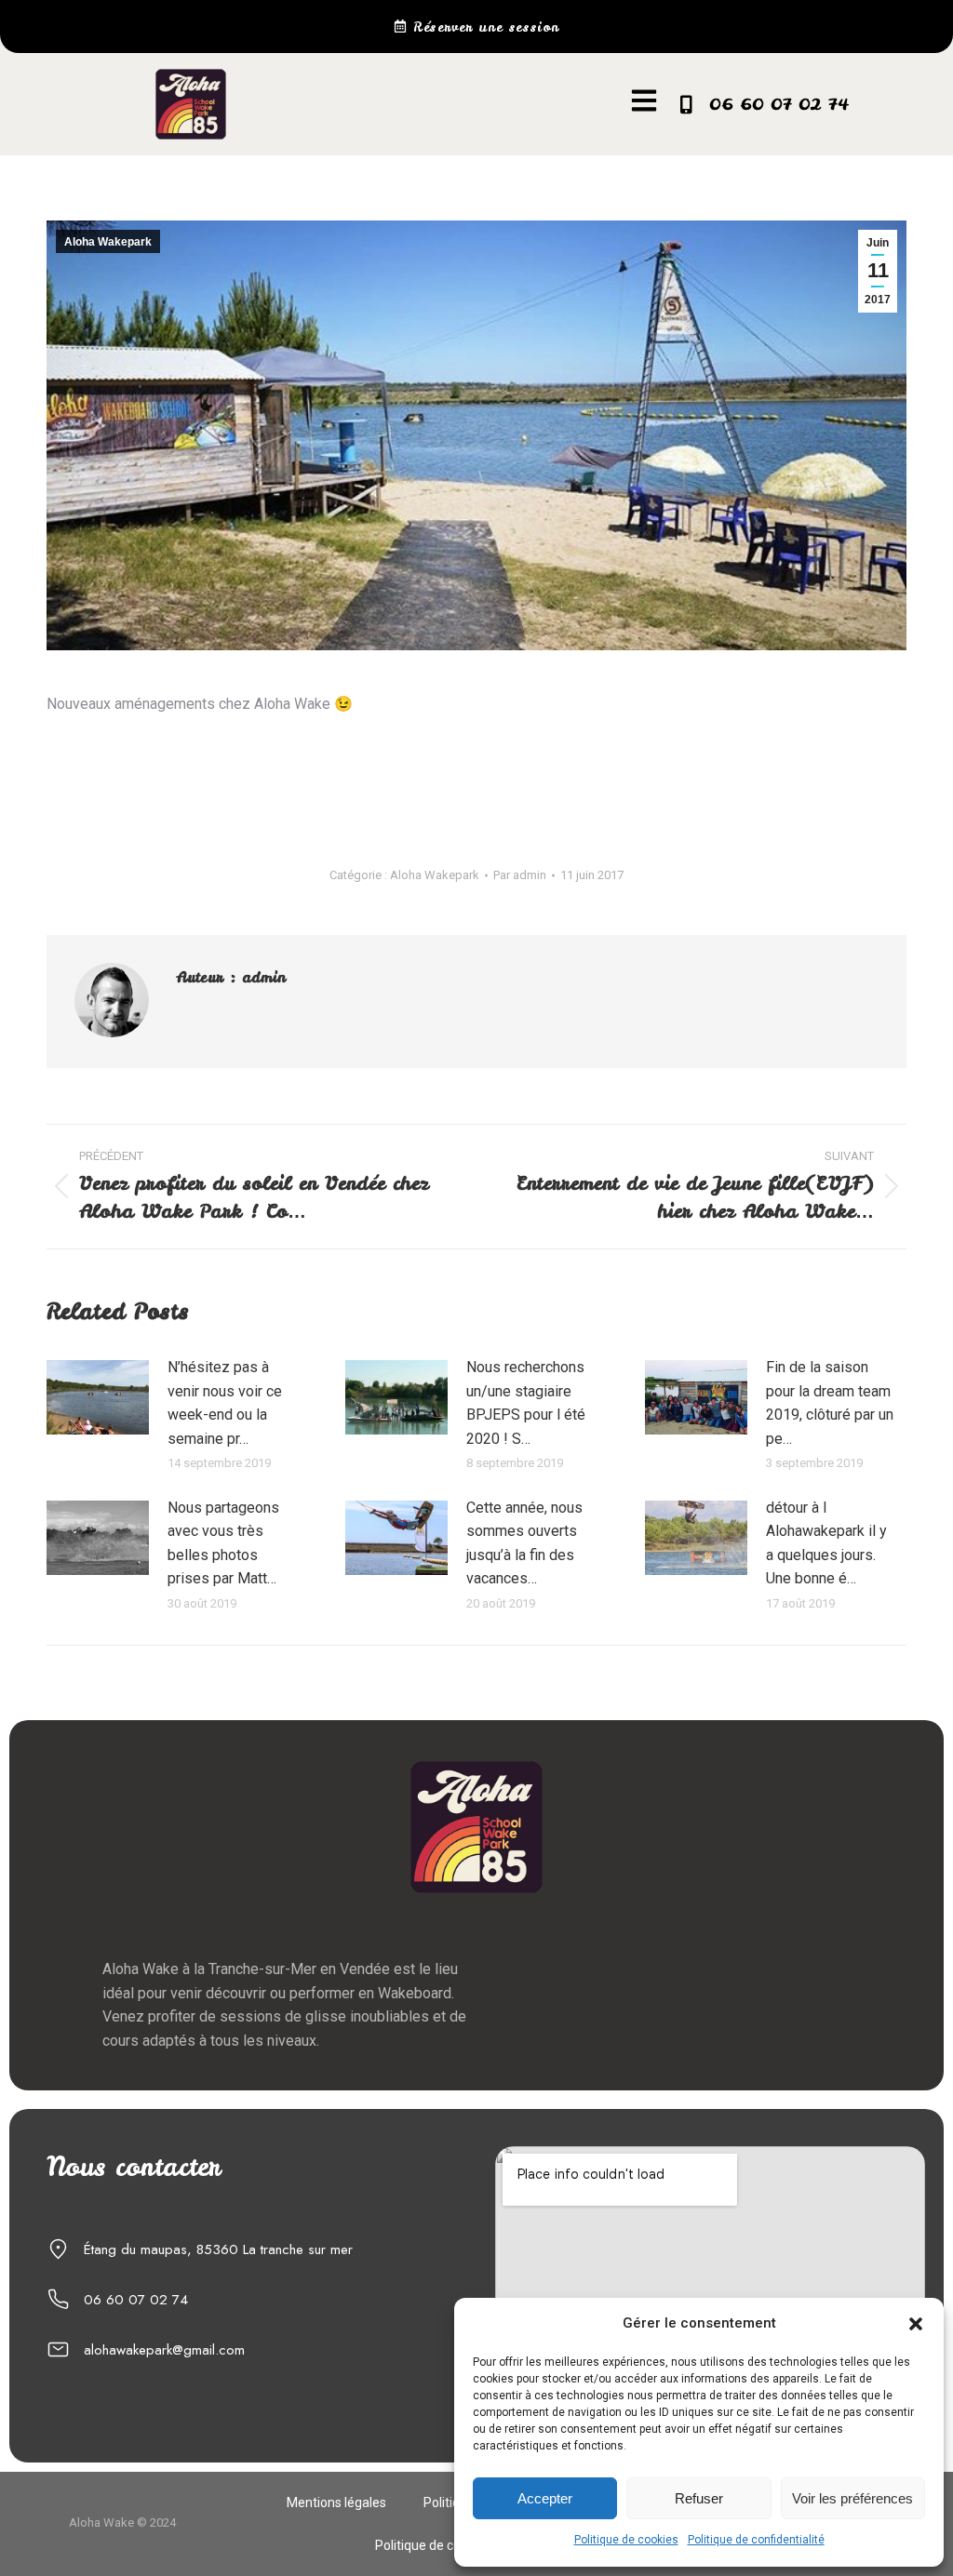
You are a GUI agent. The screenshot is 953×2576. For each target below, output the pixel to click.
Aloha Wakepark (108, 242)
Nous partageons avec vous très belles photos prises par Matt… (223, 1543)
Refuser (699, 2498)
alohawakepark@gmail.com (164, 2350)
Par (520, 875)
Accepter (545, 2498)
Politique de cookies (626, 2540)
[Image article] (98, 1397)
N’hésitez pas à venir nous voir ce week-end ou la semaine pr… (225, 1403)
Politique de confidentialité (756, 2540)
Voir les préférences (852, 2498)
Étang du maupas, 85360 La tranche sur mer (218, 2249)
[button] (916, 2324)
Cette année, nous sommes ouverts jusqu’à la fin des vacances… (524, 1543)
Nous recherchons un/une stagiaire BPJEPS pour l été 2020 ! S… (526, 1403)
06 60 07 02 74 (779, 104)
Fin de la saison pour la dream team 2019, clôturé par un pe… (830, 1403)
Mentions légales (336, 2503)
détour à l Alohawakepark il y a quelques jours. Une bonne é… (826, 1543)
